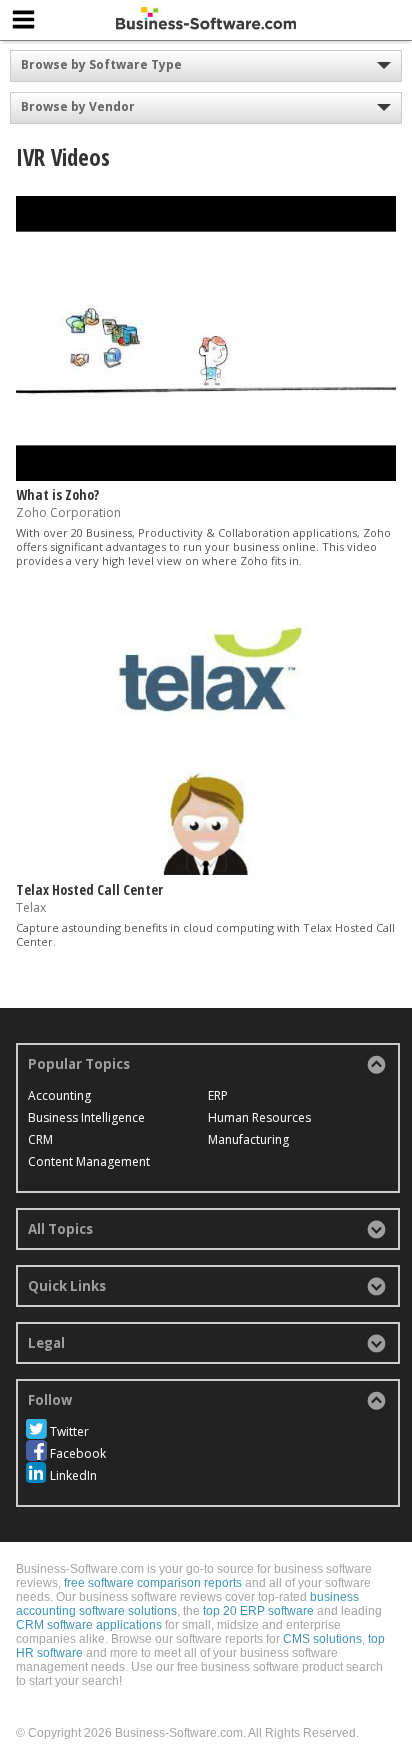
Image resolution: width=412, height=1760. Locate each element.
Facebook (78, 1453)
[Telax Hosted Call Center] (205, 870)
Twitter (69, 1431)
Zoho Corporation (68, 512)
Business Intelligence (86, 1117)
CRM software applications (89, 1625)
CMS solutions (322, 1639)
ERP (218, 1095)
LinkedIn (73, 1475)
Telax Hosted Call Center (89, 889)
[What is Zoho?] (205, 476)
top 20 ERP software (258, 1611)
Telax (31, 907)
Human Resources (259, 1117)
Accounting (59, 1095)
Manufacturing (248, 1139)
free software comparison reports (153, 1583)
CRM (40, 1139)
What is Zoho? (57, 494)
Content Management (89, 1161)
